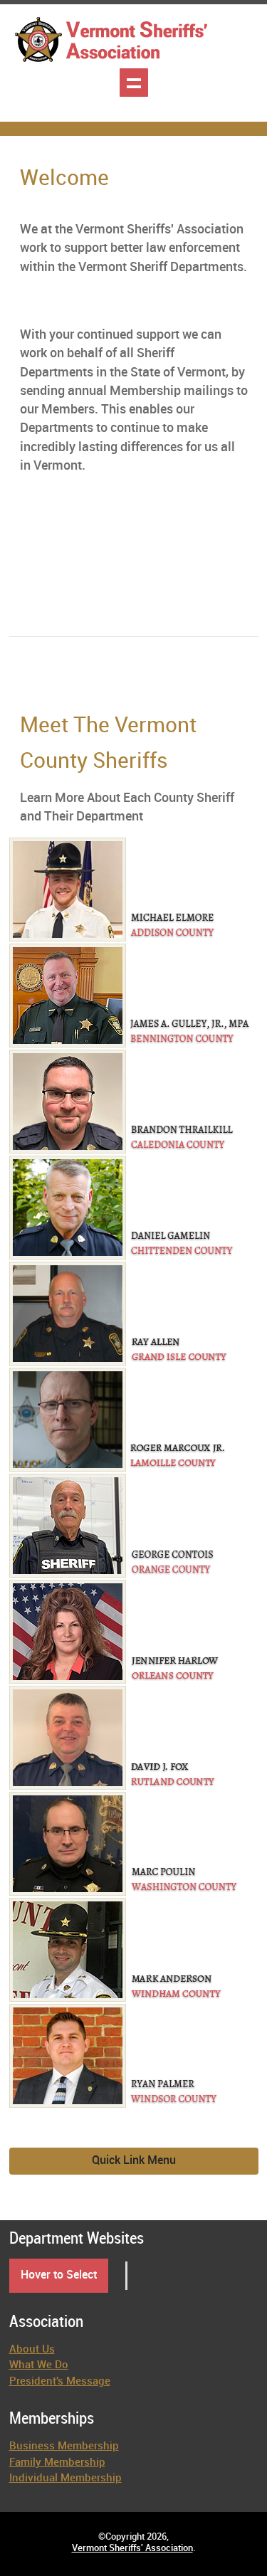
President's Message (60, 2382)
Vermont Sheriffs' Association (132, 2548)
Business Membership (64, 2446)
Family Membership (57, 2463)
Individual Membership (66, 2479)
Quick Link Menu (134, 2161)
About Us (32, 2350)
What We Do (39, 2365)
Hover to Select (59, 2275)
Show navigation (134, 83)
